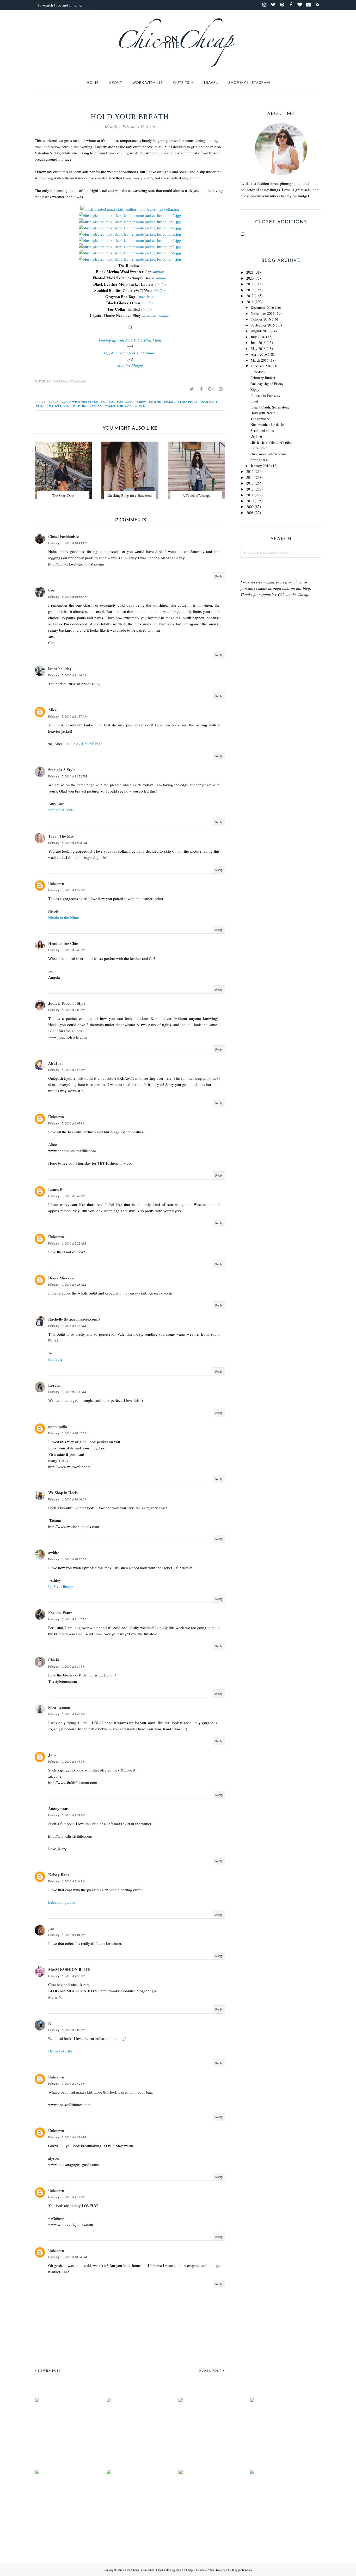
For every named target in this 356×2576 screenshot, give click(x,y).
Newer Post (50, 2370)
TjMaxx (96, 406)
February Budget (263, 378)
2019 (250, 284)
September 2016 (263, 325)
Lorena (54, 1385)
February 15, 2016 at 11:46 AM (68, 675)
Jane (52, 1755)
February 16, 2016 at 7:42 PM (67, 2083)
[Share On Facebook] (201, 389)
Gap (129, 402)
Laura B (55, 1189)
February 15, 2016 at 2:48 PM (67, 950)
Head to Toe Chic (63, 943)
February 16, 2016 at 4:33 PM (67, 1976)
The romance (260, 419)
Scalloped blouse (263, 431)
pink (40, 406)
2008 (250, 513)
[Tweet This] (192, 389)
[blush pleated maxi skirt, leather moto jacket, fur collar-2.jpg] (130, 234)
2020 (250, 278)
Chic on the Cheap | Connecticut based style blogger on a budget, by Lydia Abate (166, 2570)
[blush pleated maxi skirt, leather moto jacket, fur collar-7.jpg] (130, 247)
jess (51, 1928)
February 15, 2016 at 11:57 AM (68, 716)
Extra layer (259, 448)
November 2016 (263, 313)
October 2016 (261, 319)
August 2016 (260, 331)
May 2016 (258, 348)
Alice (53, 710)
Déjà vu (256, 436)
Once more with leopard (268, 454)
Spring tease (259, 460)
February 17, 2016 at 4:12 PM (67, 2197)
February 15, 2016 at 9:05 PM (67, 1123)
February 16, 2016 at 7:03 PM (67, 2030)
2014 (250, 477)
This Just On (57, 406)
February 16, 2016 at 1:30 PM (67, 1666)
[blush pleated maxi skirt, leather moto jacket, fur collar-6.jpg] (130, 253)
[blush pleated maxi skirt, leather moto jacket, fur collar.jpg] (130, 209)
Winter (140, 406)
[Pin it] (220, 389)
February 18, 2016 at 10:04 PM (68, 2257)
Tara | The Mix (61, 836)
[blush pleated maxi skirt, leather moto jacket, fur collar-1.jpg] (130, 222)
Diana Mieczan (61, 1278)
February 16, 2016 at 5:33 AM (67, 1325)
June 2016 (258, 343)
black (54, 402)
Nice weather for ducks (267, 425)
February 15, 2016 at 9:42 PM (67, 1196)
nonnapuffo (58, 1427)
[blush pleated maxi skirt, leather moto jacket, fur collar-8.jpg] (130, 228)
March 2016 (260, 360)
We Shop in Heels (63, 1493)
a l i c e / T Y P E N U (84, 744)
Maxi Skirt (209, 402)
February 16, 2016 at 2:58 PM (67, 1881)
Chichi (54, 1660)
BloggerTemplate (242, 2570)
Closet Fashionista (64, 536)
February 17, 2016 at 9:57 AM (67, 2137)
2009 (250, 507)
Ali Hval (55, 1063)
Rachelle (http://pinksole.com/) (74, 1319)
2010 (250, 501)
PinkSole (55, 1359)
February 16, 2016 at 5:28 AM (67, 1284)
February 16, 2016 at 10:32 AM (68, 1559)
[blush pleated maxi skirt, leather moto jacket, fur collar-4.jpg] (130, 259)
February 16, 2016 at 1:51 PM (67, 1815)
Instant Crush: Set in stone (270, 407)
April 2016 (259, 354)
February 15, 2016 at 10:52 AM (68, 596)
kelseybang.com (62, 1902)
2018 (250, 290)
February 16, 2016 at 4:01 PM (67, 1935)
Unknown (56, 883)
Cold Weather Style (80, 402)
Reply (219, 576)
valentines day (118, 406)
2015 (250, 471)
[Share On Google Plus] (211, 389)
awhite (54, 1553)
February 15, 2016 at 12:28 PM (68, 843)
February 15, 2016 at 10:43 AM (68, 543)
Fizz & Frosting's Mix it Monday (130, 353)
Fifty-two (257, 372)
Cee (51, 590)
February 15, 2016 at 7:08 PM (67, 1010)
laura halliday (60, 669)
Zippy (255, 389)
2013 (250, 483)
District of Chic (61, 2051)
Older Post (210, 2370)
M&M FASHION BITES (69, 1969)
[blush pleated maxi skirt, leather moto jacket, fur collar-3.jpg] (130, 240)
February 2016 (262, 366)
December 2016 (262, 307)
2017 (250, 296)
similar (158, 272)
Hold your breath (263, 413)
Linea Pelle (146, 297)
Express (107, 402)
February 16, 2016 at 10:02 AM (68, 1433)
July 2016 (258, 337)
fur (120, 402)
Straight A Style (62, 770)
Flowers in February (265, 395)
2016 (250, 302)
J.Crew (141, 402)
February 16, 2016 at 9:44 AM (67, 1392)
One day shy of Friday (267, 384)
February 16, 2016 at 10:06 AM (68, 1499)
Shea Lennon (59, 1707)
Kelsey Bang (59, 1875)
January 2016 (260, 466)
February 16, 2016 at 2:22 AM (67, 1243)
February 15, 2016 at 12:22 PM (68, 776)
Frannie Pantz (60, 1612)
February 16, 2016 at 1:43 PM (67, 1714)
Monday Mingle (130, 365)
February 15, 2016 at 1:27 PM (67, 890)
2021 (250, 272)
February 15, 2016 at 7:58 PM (67, 1070)
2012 (250, 489)
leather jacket (162, 402)
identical (149, 315)
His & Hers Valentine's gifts (271, 442)
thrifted (79, 406)
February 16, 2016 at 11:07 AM (68, 1619)
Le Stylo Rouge (61, 1586)
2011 (250, 495)
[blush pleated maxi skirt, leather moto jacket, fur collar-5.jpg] (130, 215)
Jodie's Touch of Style (67, 1003)
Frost (254, 401)
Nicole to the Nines (64, 917)
